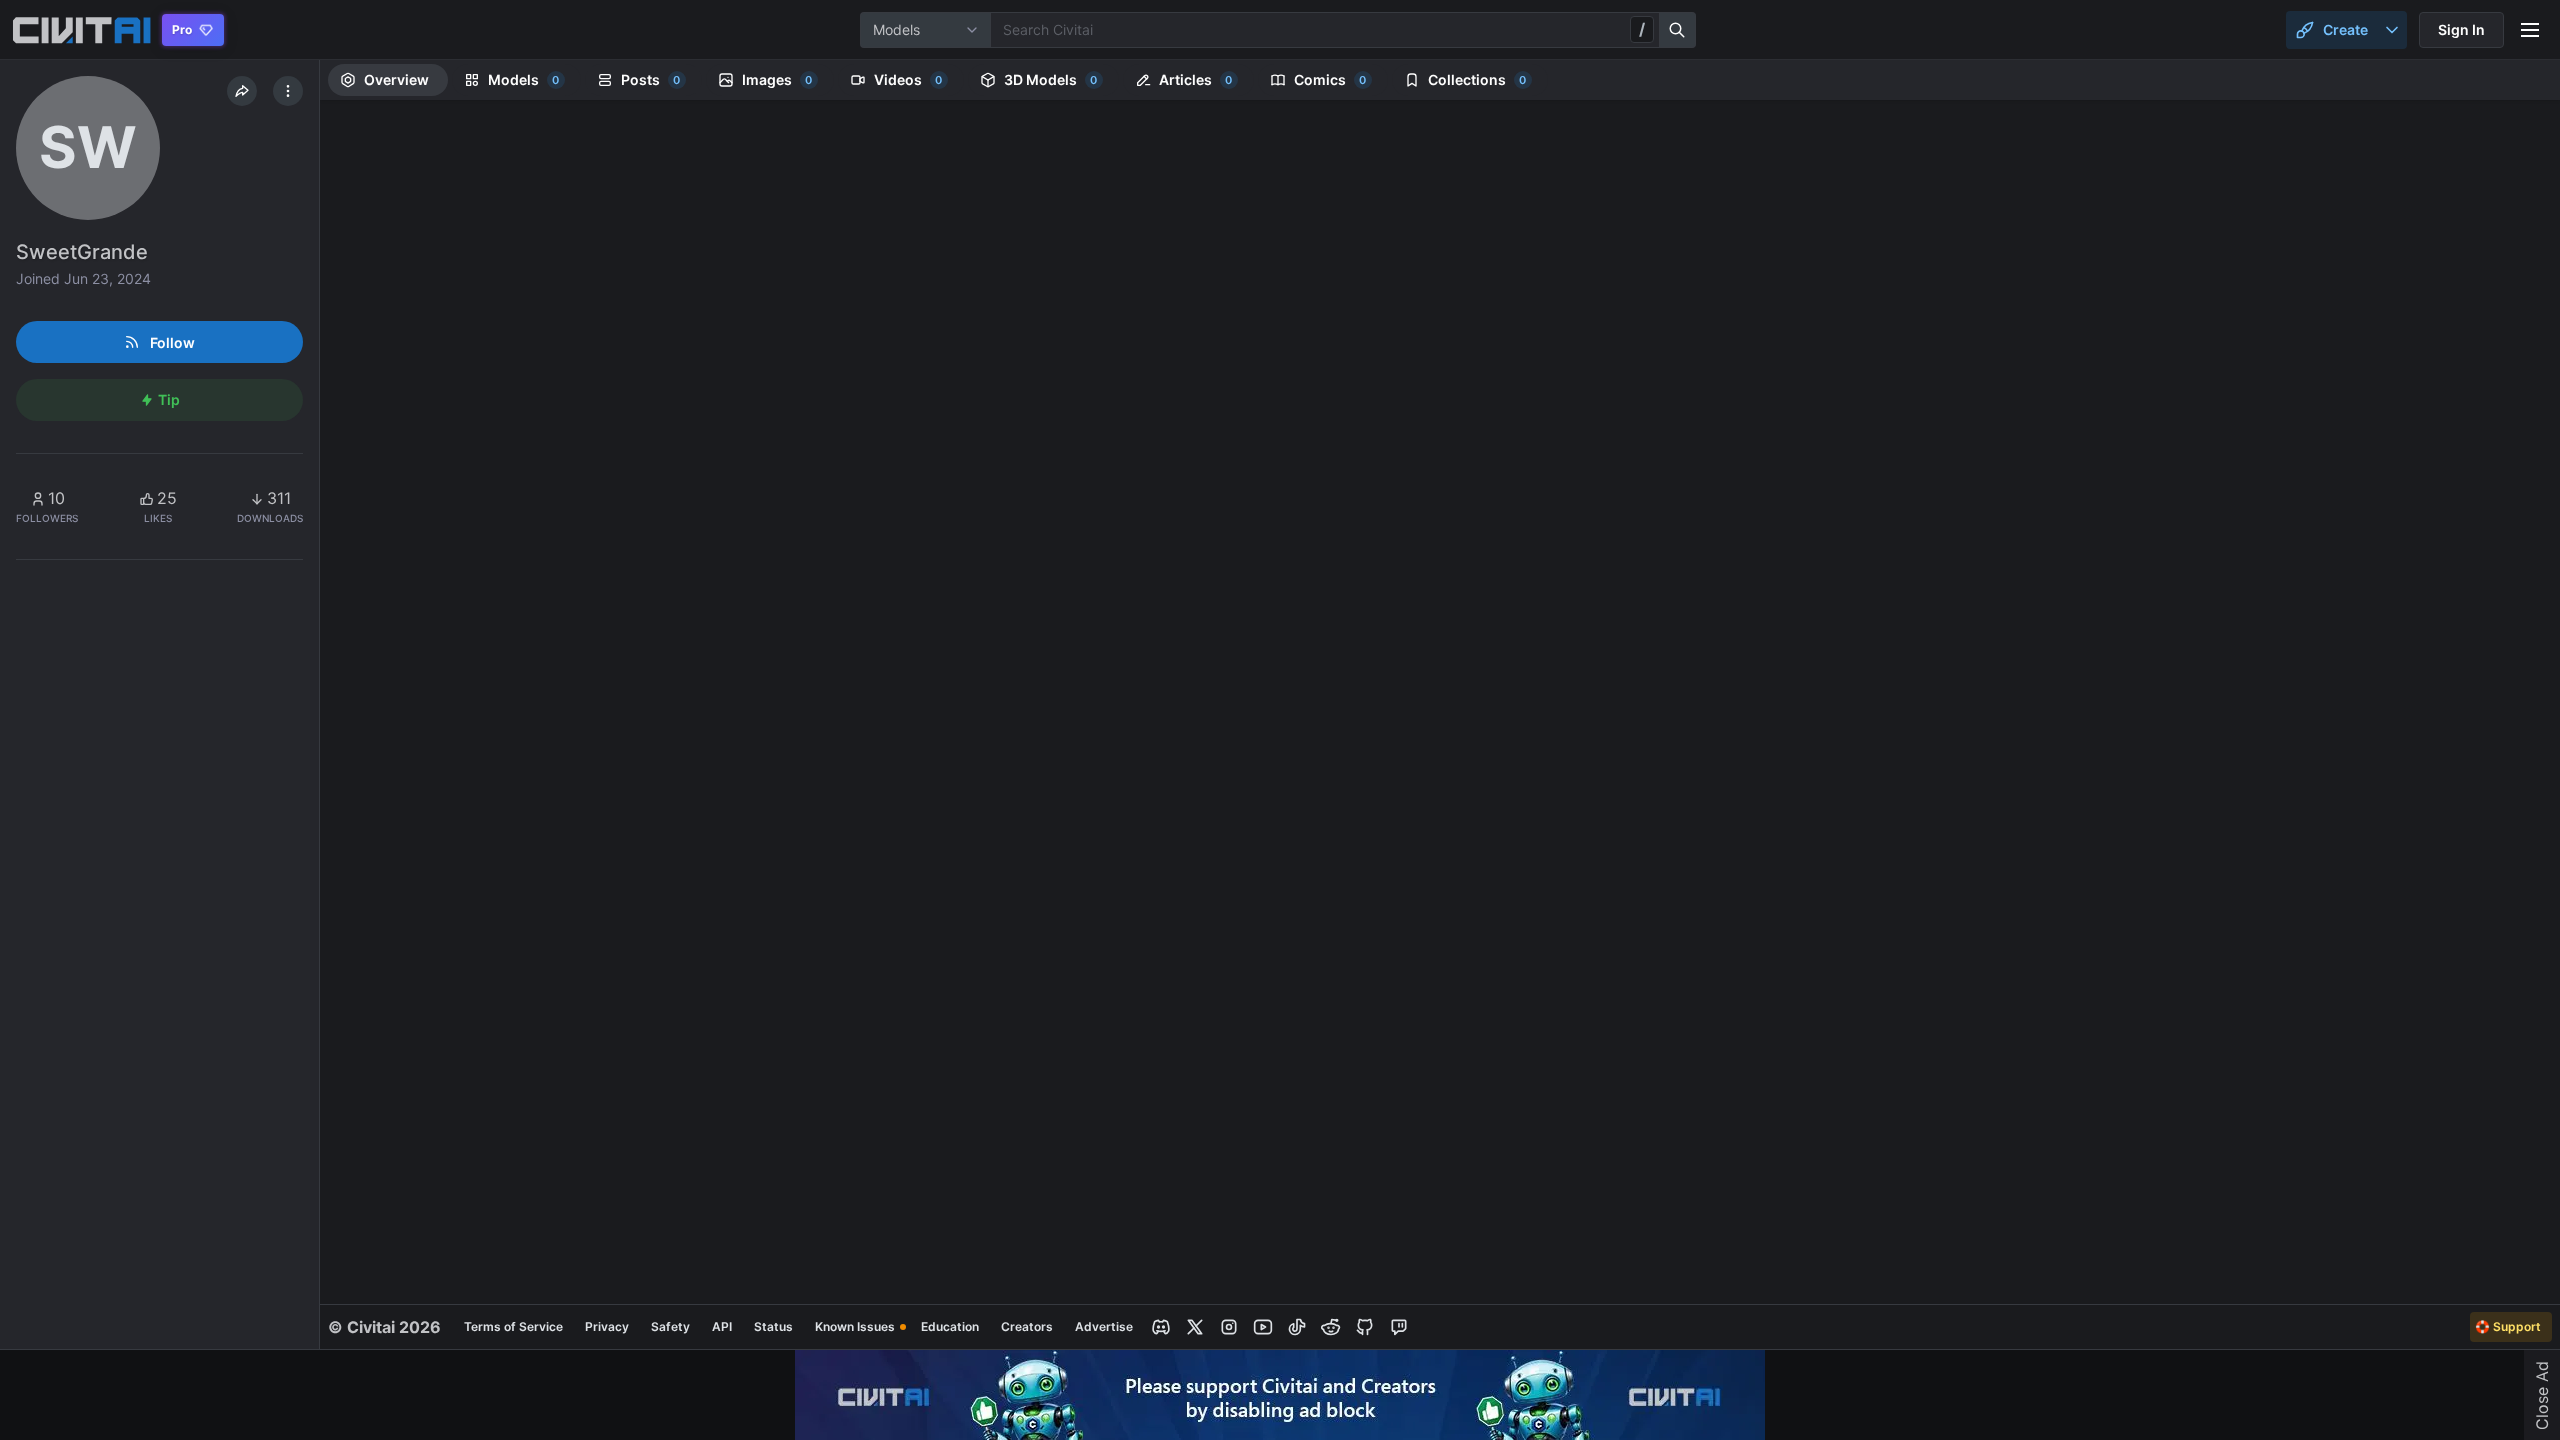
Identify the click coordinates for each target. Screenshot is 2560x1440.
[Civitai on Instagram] (1229, 1327)
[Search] (1678, 30)
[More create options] (2392, 30)
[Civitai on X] (1195, 1327)
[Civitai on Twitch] (1399, 1327)
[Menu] (2530, 30)
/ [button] (1642, 29)
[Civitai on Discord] (1161, 1327)
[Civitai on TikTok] (1297, 1327)
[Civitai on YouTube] (1263, 1327)
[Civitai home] (81, 30)
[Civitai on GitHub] (1365, 1327)
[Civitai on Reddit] (1331, 1327)
